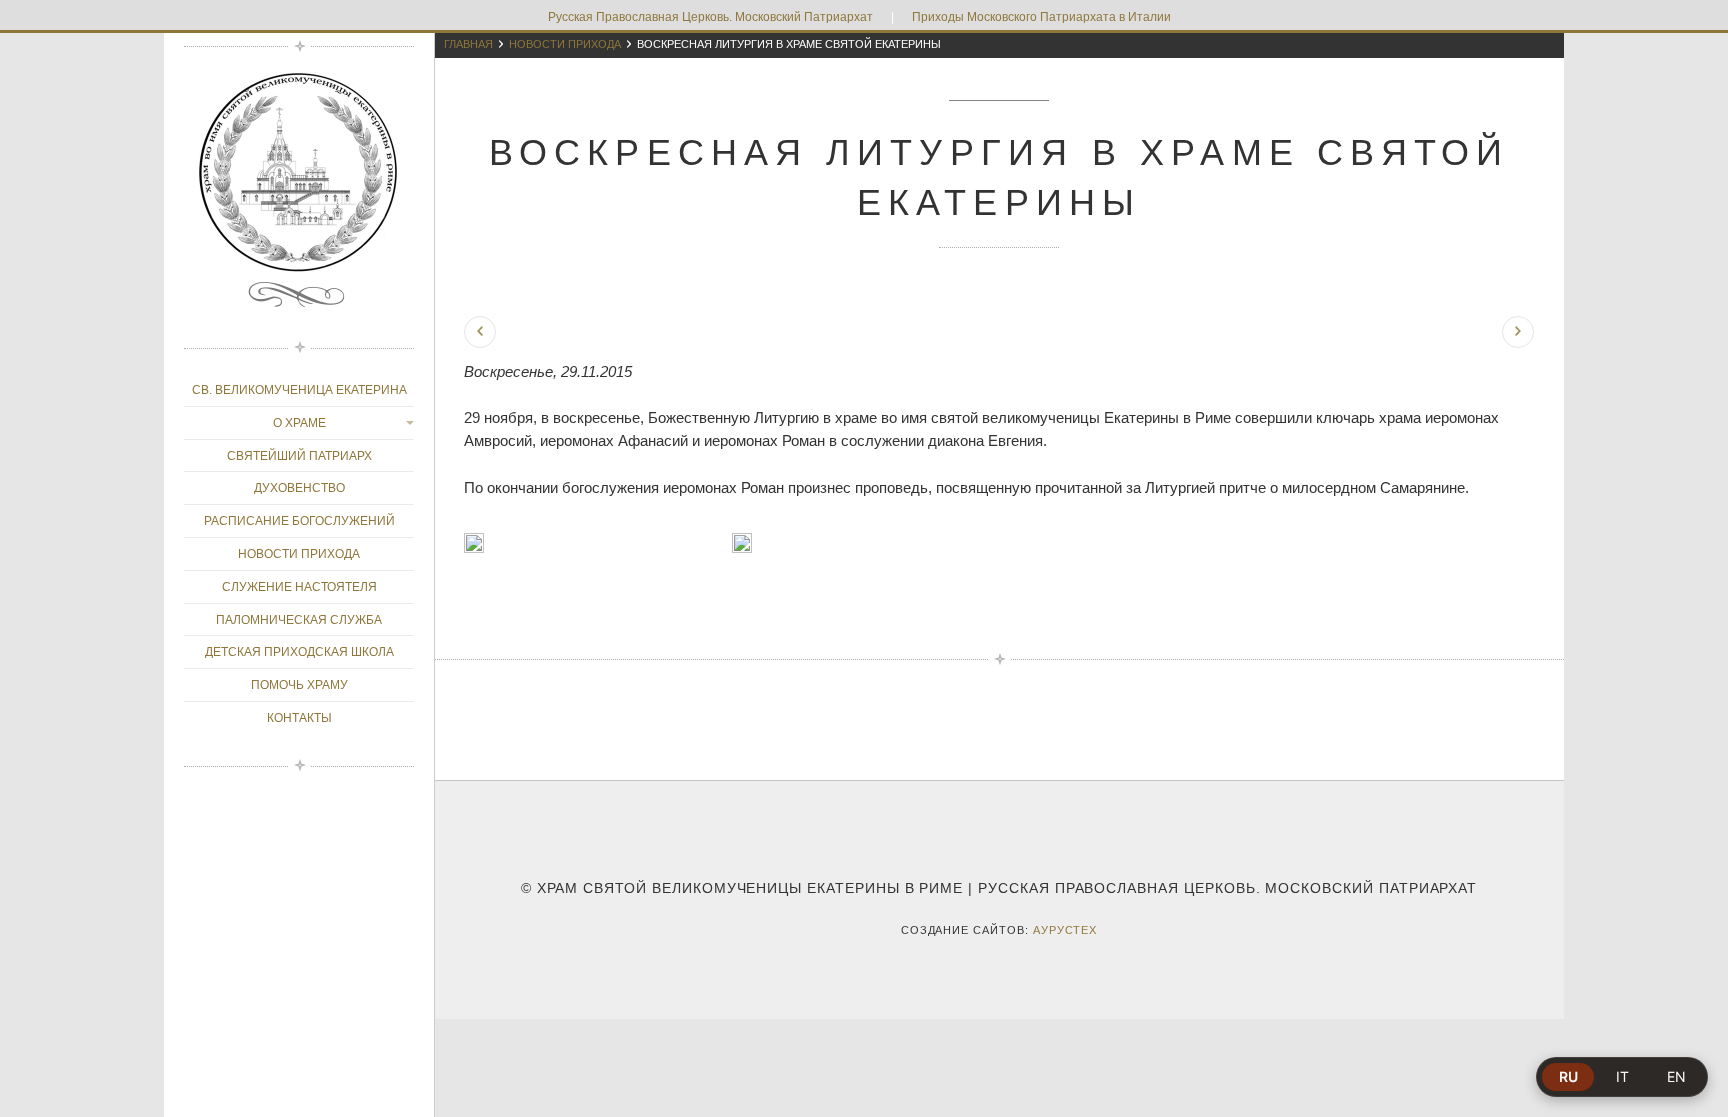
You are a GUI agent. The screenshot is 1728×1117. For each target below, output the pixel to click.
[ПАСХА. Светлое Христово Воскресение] (1518, 332)
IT (1622, 1076)
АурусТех (1065, 930)
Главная (468, 44)
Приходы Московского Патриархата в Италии (1041, 17)
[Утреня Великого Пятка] (480, 332)
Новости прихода (565, 44)
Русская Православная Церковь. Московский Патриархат (710, 17)
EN (1676, 1076)
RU (1568, 1076)
